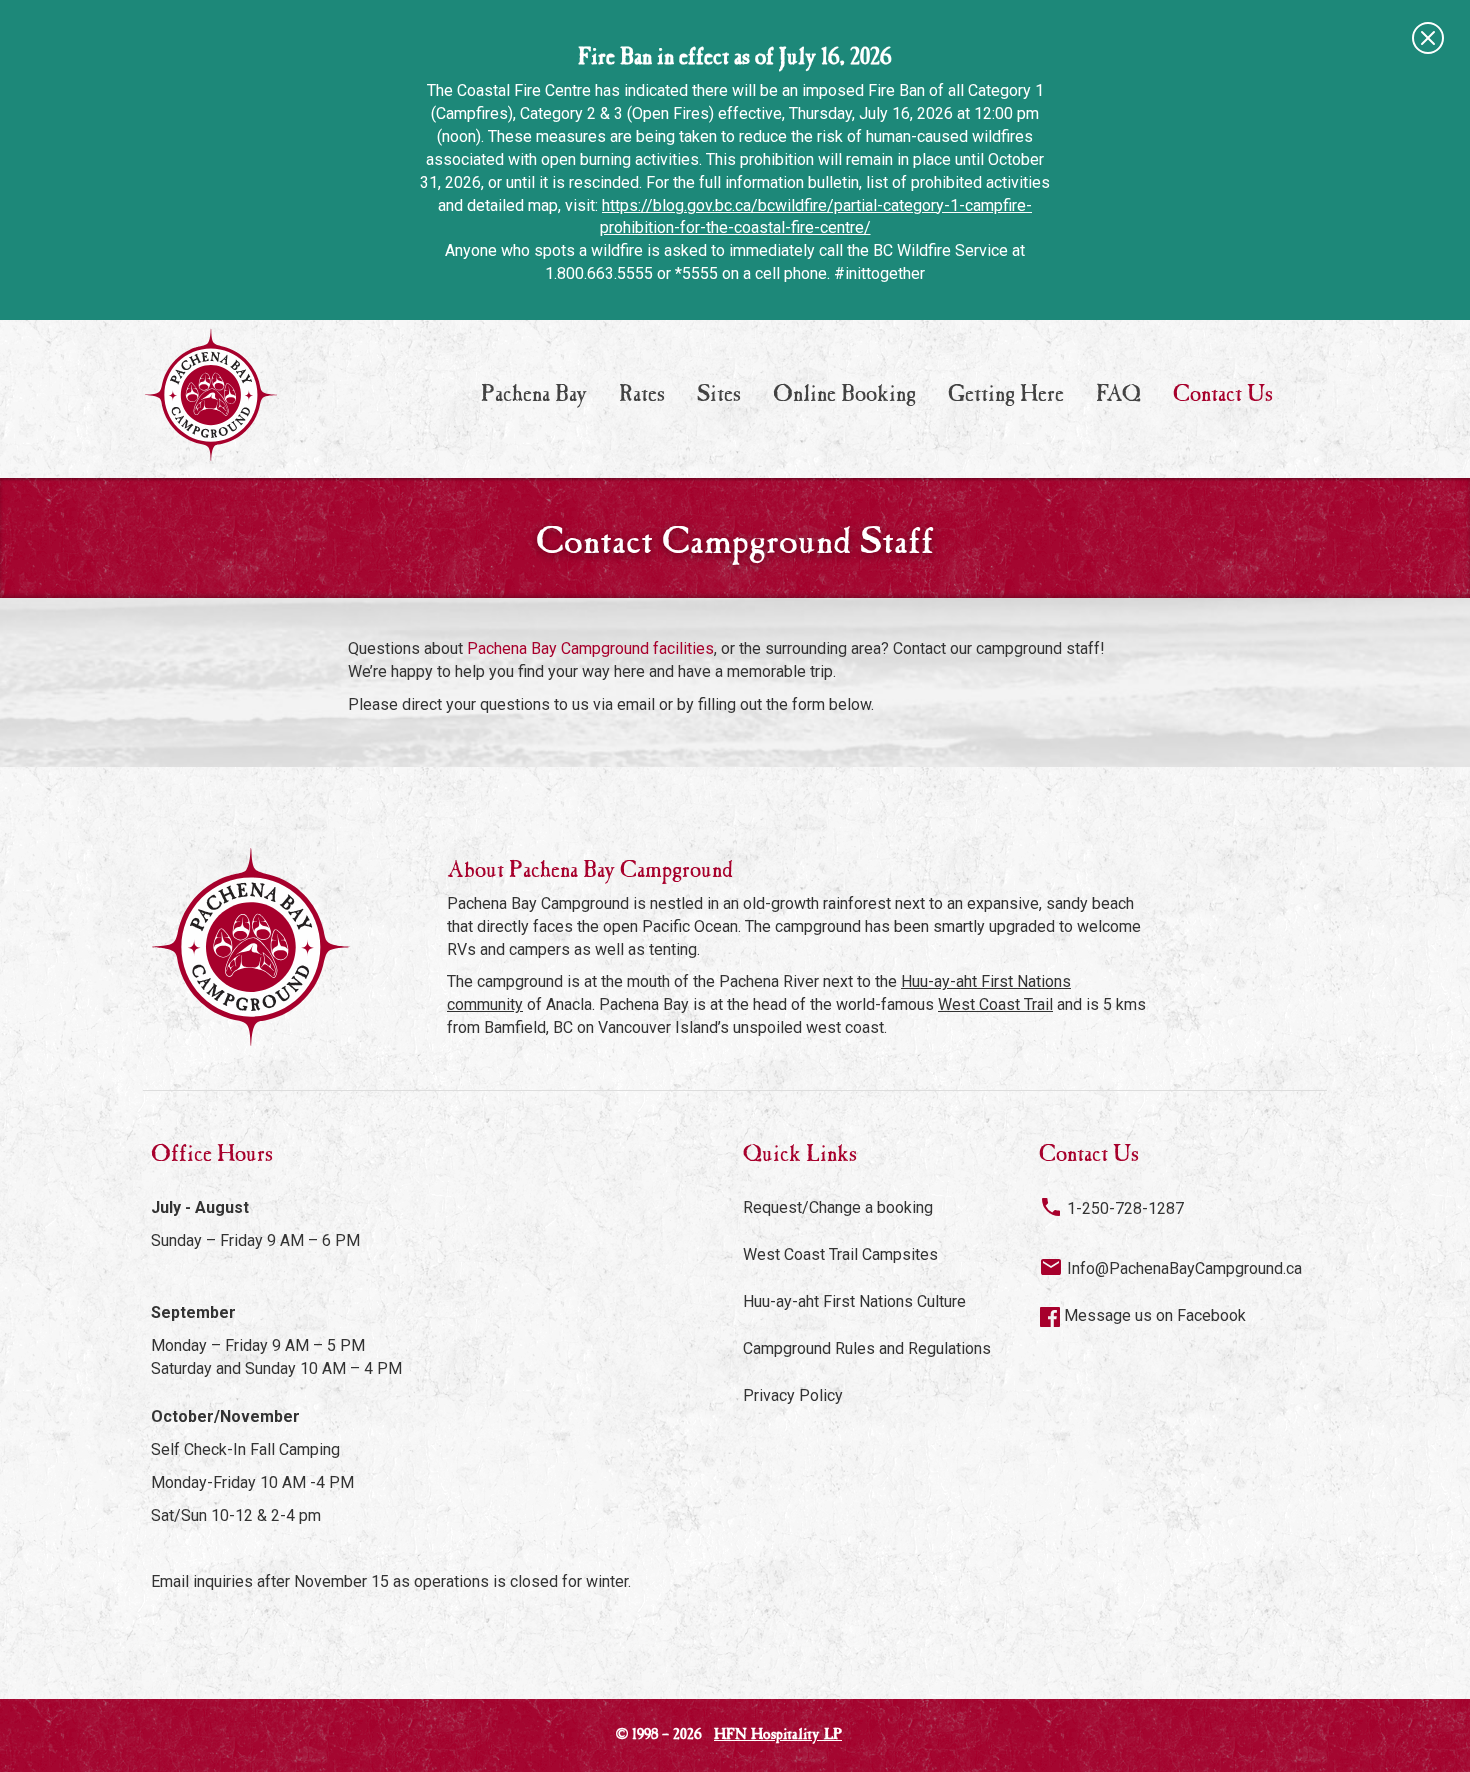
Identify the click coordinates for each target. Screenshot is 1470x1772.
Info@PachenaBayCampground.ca (1184, 1268)
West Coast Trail (995, 1004)
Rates (642, 394)
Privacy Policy (793, 1395)
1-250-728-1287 (1125, 1208)
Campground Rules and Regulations (867, 1348)
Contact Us (1223, 394)
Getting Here (1006, 394)
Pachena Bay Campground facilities (590, 648)
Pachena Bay (534, 394)
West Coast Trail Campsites (840, 1254)
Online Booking (844, 394)
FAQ (1118, 394)
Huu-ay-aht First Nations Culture (854, 1301)
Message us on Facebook (1155, 1315)
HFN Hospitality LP (778, 1734)
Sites (719, 394)
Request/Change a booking (838, 1207)
